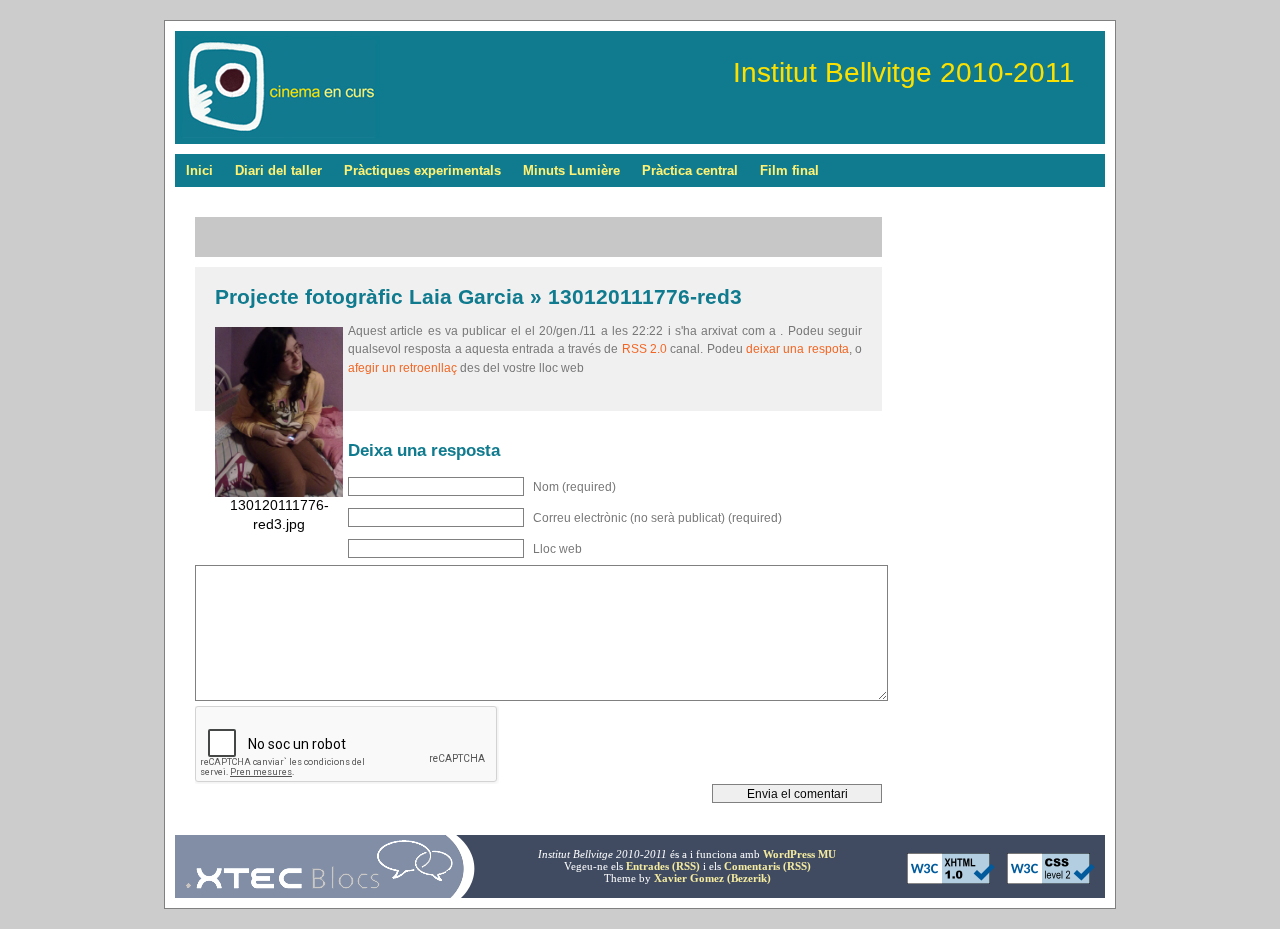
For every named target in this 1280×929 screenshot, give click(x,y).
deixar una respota (797, 349)
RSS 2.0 (644, 349)
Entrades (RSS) (663, 866)
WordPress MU (799, 854)
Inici (199, 170)
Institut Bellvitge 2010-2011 (904, 72)
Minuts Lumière (571, 170)
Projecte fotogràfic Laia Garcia (369, 296)
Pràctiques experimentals (422, 170)
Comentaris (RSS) (767, 866)
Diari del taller (278, 170)
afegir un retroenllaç (402, 368)
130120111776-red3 (645, 296)
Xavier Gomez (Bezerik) (712, 878)
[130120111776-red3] (279, 492)
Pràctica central (690, 170)
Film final (789, 170)
